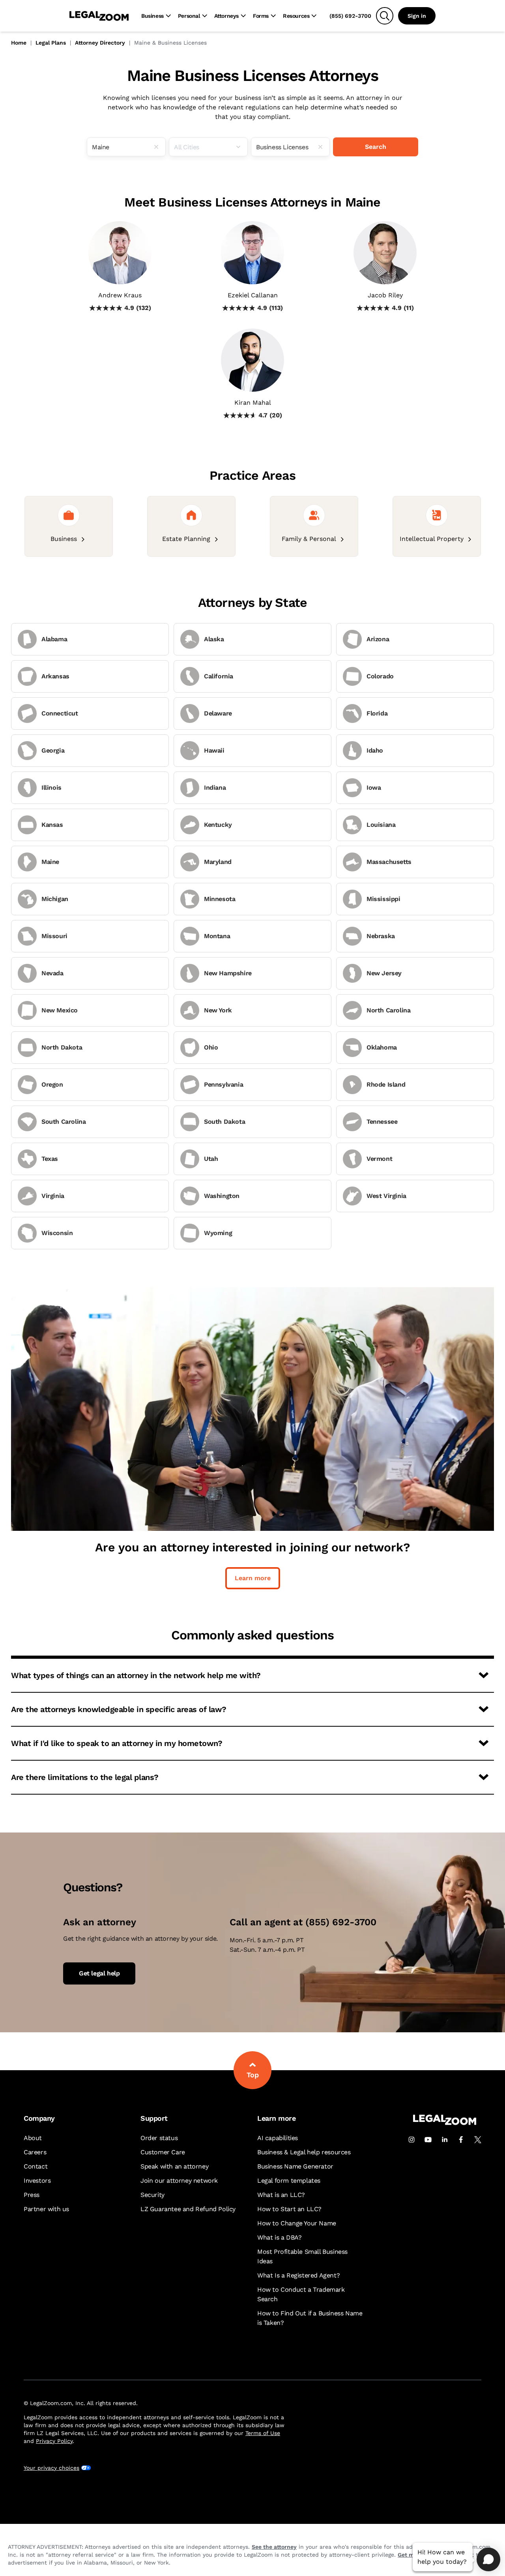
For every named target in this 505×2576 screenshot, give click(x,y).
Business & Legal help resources (304, 2152)
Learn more (253, 1578)
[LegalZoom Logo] (99, 16)
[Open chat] (488, 2559)
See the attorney (274, 2547)
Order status (159, 2138)
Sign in (417, 16)
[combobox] (126, 147)
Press (32, 2195)
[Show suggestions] (241, 147)
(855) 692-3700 (350, 16)
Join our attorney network (179, 2181)
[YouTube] (428, 2140)
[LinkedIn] (445, 2140)
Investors (37, 2181)
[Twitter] (478, 2140)
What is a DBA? (279, 2237)
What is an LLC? (281, 2195)
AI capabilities (278, 2138)
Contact (36, 2166)
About (33, 2138)
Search (376, 147)
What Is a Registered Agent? (298, 2275)
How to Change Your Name (297, 2223)
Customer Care (163, 2152)
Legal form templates (289, 2181)
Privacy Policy (54, 2441)
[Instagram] (411, 2140)
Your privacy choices (51, 2468)
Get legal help (99, 1973)
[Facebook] (461, 2140)
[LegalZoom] (445, 2123)
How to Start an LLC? (289, 2209)
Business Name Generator (295, 2166)
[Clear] (159, 147)
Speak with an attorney (174, 2166)
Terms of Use (263, 2433)
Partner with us (46, 2209)
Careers (35, 2152)
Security (152, 2195)
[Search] (385, 16)
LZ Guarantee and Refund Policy (188, 2209)
